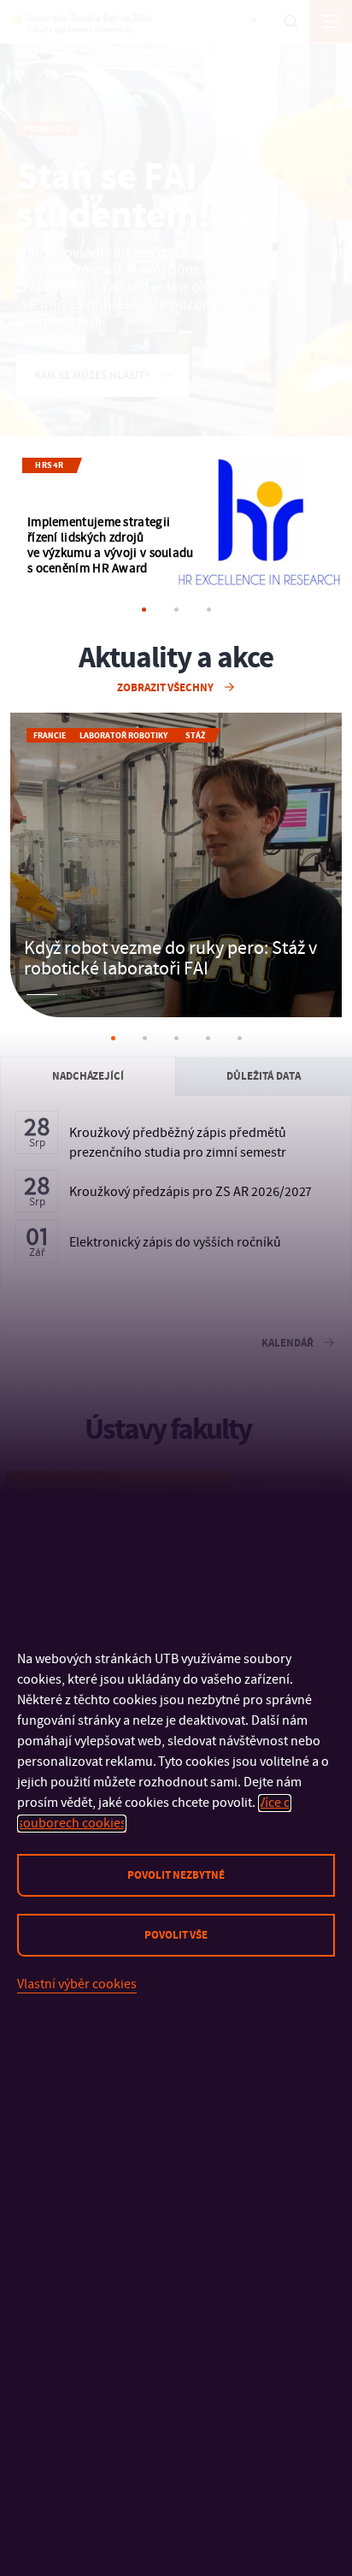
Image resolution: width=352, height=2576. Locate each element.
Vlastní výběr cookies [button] (77, 1984)
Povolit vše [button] (176, 1935)
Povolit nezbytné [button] (176, 1875)
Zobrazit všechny (167, 688)
